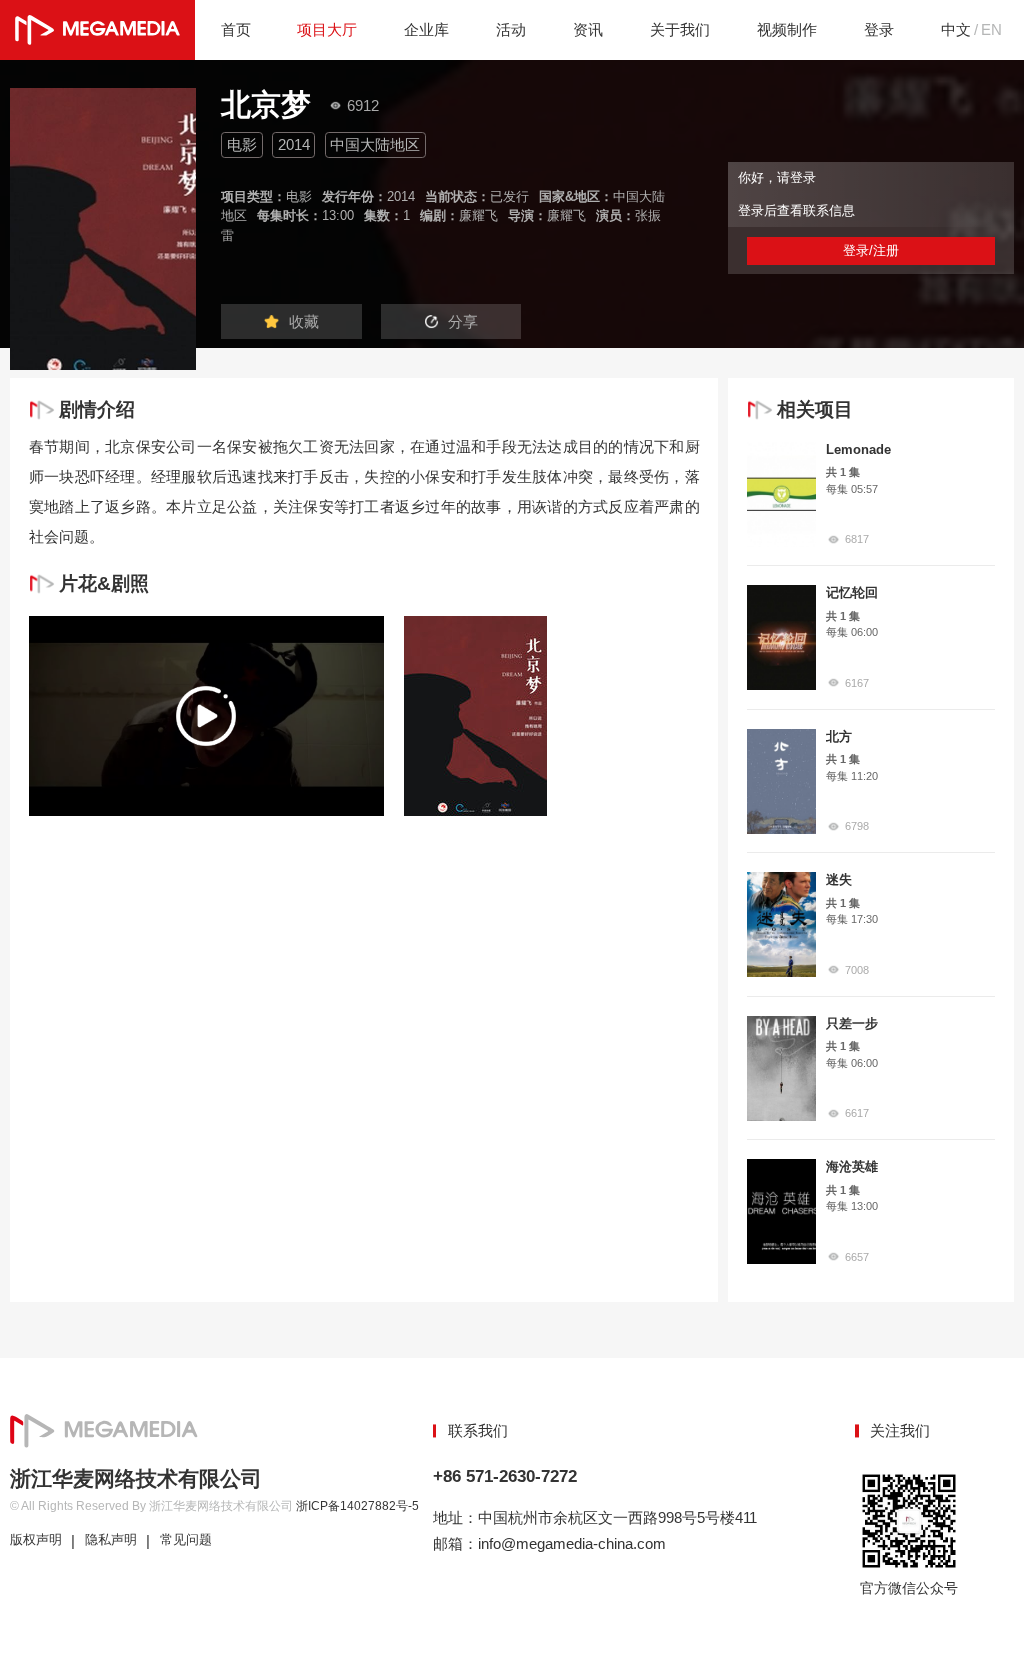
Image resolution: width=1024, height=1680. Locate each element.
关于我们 (680, 29)
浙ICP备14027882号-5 (357, 1506)
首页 (236, 29)
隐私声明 (111, 1540)
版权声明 (36, 1540)
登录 (879, 29)
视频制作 (787, 29)
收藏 (304, 321)
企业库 (426, 29)
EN (991, 29)
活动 (511, 29)
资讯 (588, 29)
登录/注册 (871, 250)
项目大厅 (327, 29)
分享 (463, 321)
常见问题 (186, 1540)
